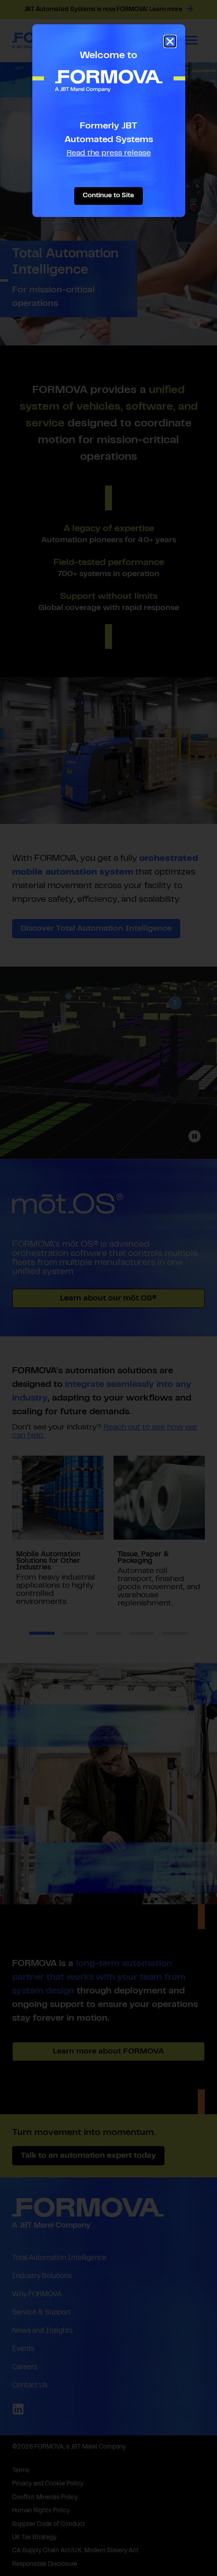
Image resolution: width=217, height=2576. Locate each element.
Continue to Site (108, 196)
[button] (170, 41)
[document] (108, 1288)
